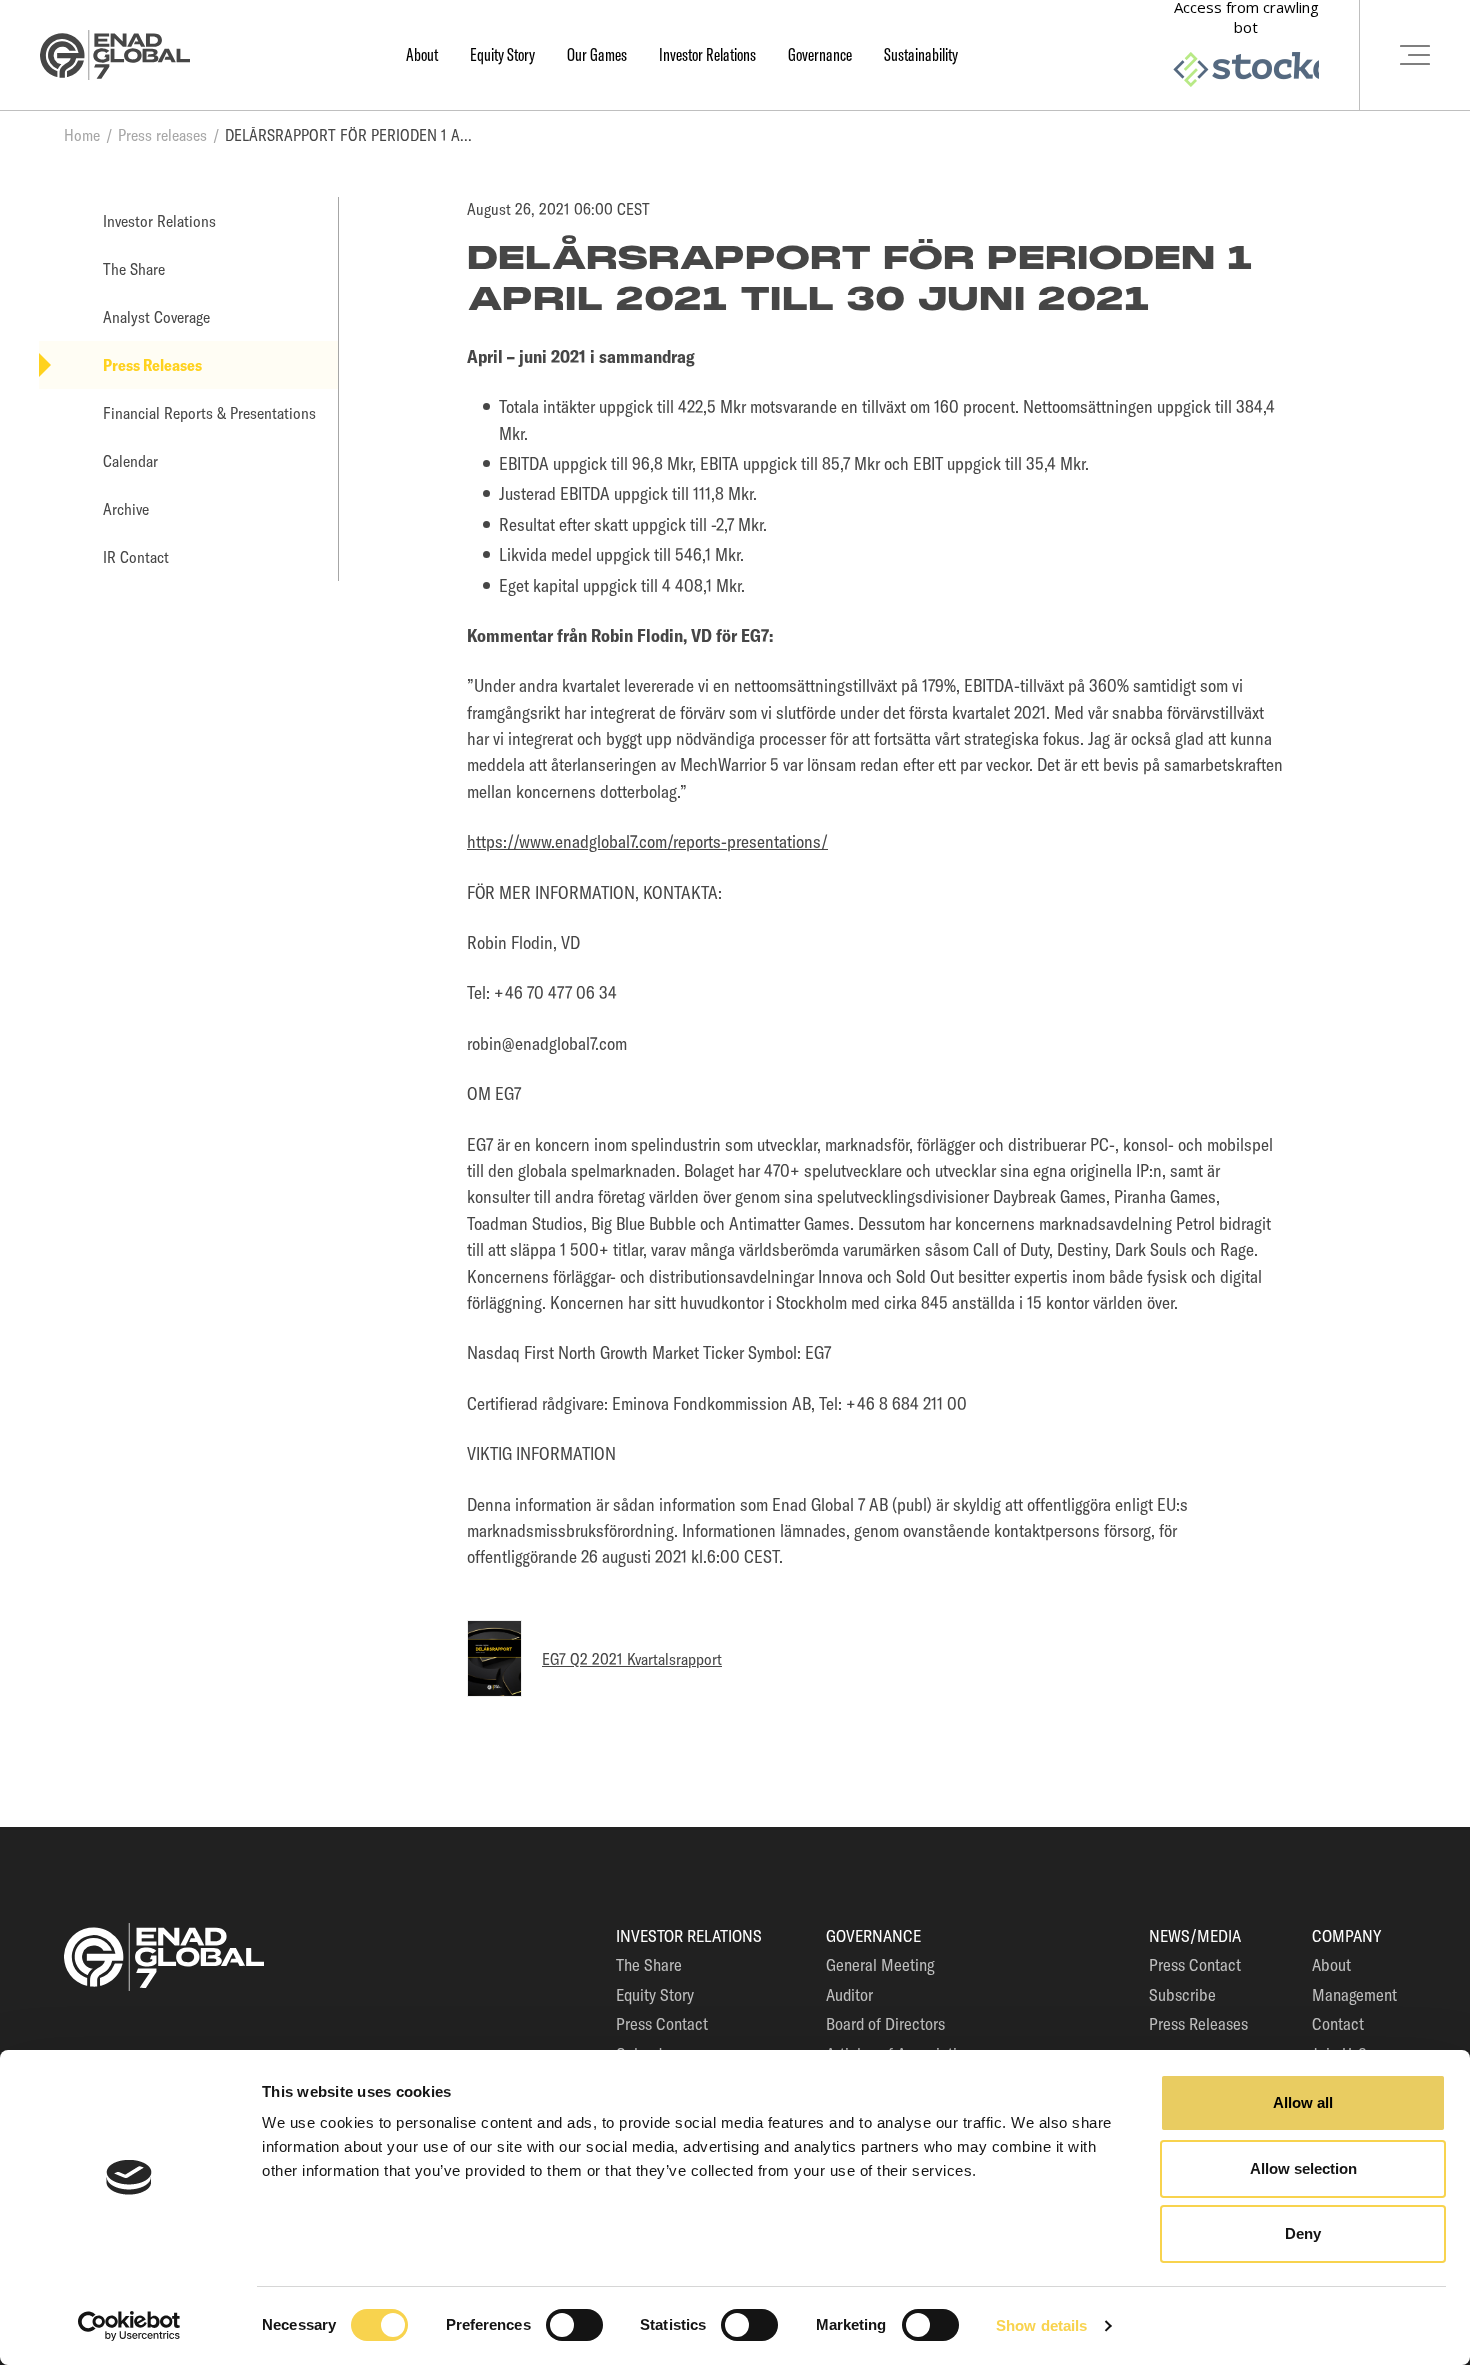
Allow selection (1303, 2168)
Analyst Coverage (156, 317)
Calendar (130, 461)
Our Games (597, 54)
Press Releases (152, 365)
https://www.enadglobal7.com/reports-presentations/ (647, 841)
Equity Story (502, 54)
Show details (1041, 2325)
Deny (1303, 2233)
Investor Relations (707, 54)
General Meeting (880, 1964)
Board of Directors (885, 2023)
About (422, 54)
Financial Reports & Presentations (209, 413)
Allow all (1303, 2102)
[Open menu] (1414, 55)
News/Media (1195, 1935)
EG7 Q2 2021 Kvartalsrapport (632, 1659)
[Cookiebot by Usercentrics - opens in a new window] (129, 2326)
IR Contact (136, 557)
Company (1346, 1935)
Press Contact (662, 2023)
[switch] (574, 2325)
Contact (1338, 2023)
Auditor (849, 1994)
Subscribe (1182, 1994)
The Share (134, 269)
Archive (126, 509)
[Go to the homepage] (115, 55)
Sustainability (921, 54)
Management (1354, 1994)
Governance (820, 54)
